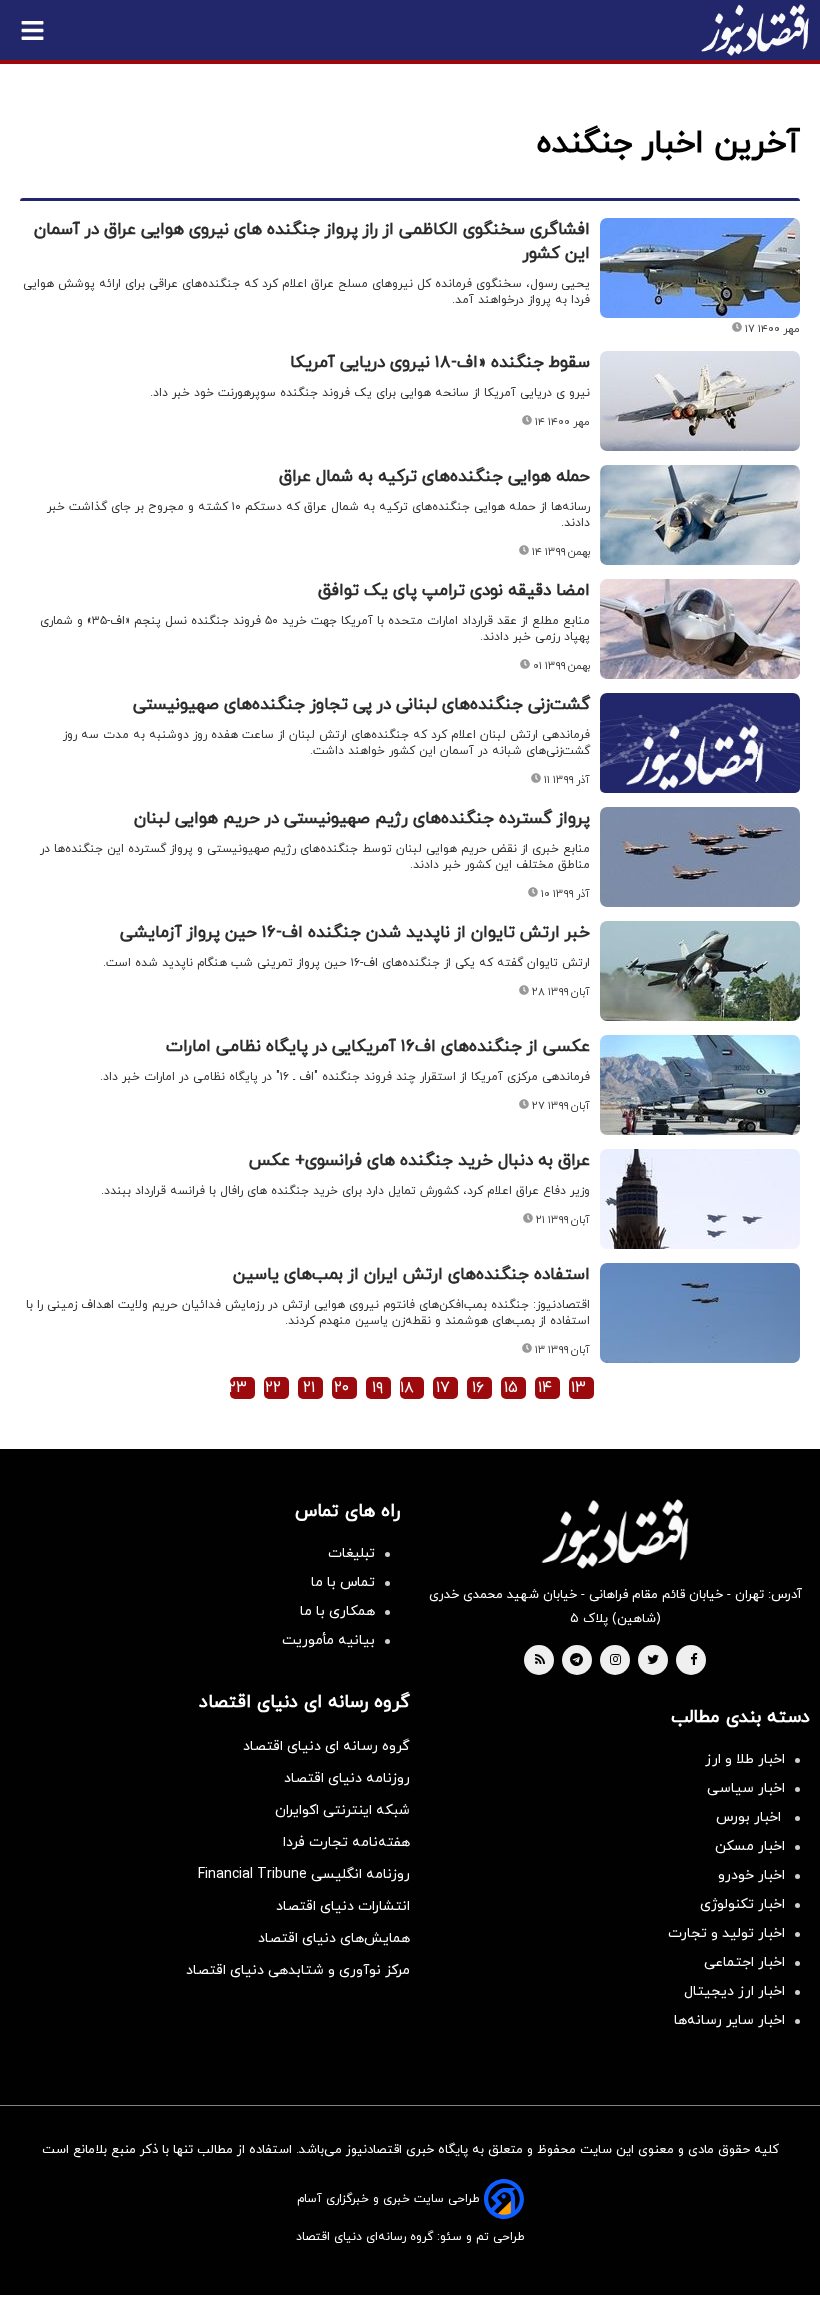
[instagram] (615, 1661)
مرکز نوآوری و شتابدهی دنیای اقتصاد (298, 1970)
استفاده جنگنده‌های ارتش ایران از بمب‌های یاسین (411, 1275)
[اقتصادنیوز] (615, 1534)
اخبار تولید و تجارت (726, 1933)
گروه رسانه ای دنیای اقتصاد (326, 1746)
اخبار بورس (750, 1817)
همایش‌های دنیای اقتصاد (334, 1938)
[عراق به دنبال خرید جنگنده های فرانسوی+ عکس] (700, 1199)
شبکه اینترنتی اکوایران (342, 1810)
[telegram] (576, 1661)
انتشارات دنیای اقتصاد (343, 1906)
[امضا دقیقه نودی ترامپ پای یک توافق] (700, 629)
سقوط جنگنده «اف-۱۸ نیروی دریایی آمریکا (440, 363)
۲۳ (237, 1388)
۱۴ (545, 1388)
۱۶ (478, 1388)
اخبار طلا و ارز (745, 1759)
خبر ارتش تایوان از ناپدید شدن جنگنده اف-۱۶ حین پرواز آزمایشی (355, 933)
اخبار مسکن (750, 1846)
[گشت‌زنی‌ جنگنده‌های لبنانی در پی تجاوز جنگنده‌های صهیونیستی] (700, 767)
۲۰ (341, 1388)
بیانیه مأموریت (328, 1640)
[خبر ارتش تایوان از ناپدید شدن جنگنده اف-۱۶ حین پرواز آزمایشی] (700, 971)
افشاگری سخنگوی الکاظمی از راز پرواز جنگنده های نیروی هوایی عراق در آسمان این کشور (312, 242)
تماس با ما (343, 1582)
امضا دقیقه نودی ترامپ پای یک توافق (454, 591)
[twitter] (653, 1661)
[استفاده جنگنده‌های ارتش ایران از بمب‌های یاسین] (700, 1313)
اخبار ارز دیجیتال (734, 1991)
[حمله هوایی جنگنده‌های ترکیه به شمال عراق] (700, 515)
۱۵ (511, 1388)
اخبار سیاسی (746, 1788)
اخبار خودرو (751, 1875)
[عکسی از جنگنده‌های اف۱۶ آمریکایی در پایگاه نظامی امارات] (700, 1085)
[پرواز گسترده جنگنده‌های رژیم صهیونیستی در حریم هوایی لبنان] (700, 857)
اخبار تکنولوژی (742, 1904)
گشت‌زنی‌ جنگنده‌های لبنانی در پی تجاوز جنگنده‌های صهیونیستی (361, 705)
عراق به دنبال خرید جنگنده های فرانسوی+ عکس (419, 1161)
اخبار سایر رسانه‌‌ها (729, 2020)
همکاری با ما (337, 1611)
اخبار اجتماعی (744, 1962)
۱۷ (443, 1388)
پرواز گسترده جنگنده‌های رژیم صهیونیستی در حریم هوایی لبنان (362, 819)
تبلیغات (351, 1553)
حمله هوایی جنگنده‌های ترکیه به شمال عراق (434, 477)
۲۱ (309, 1388)
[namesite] (755, 30)
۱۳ (578, 1388)
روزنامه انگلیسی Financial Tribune (304, 1874)
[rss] (540, 1661)
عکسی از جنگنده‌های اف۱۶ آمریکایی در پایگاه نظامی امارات (378, 1047)
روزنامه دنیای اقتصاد (347, 1778)
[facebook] (693, 1661)
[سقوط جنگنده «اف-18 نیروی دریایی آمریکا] (700, 401)
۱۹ (377, 1388)
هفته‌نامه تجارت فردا (346, 1842)
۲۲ (273, 1388)
